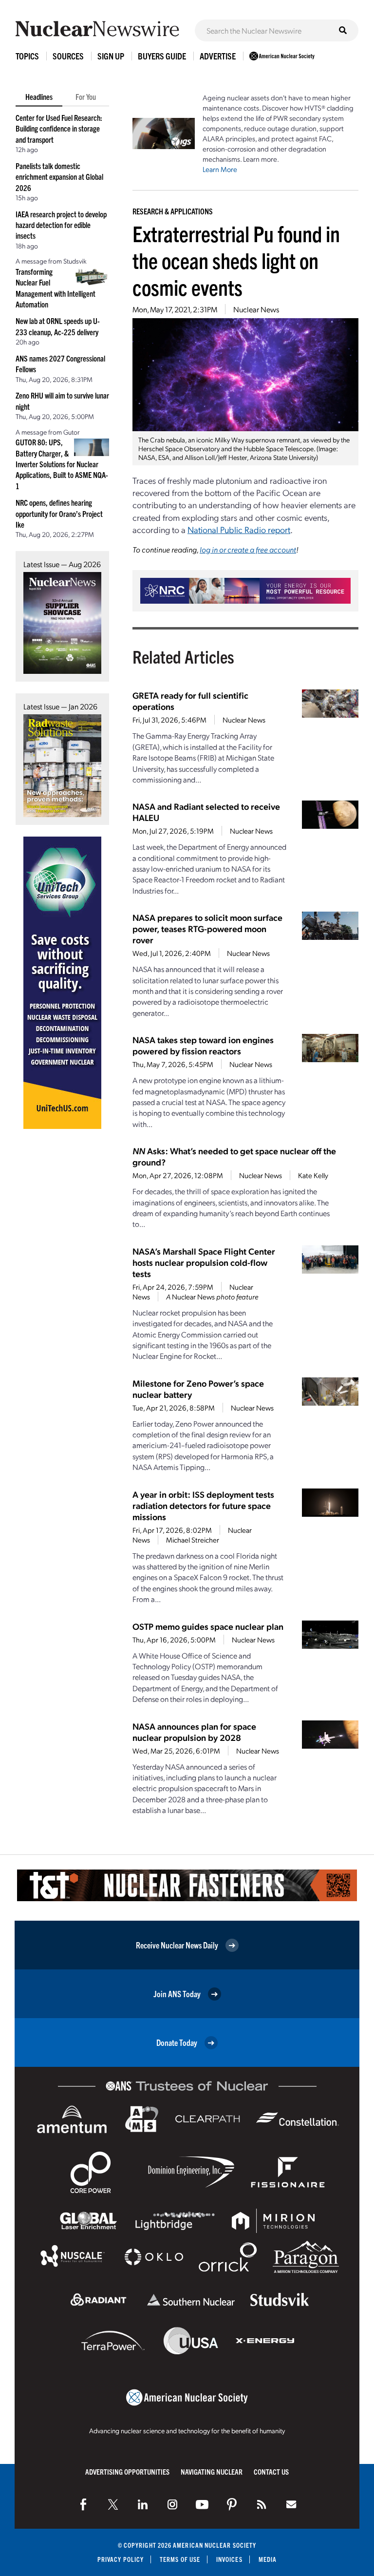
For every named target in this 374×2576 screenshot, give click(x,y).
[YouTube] (202, 2504)
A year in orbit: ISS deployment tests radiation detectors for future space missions (203, 1505)
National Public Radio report (239, 529)
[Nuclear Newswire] (262, 2504)
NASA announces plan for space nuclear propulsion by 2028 (194, 1732)
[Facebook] (83, 2504)
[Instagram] (172, 2504)
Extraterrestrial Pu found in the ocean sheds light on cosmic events (236, 260)
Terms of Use (180, 2559)
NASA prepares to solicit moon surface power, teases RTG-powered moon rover (207, 928)
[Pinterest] (232, 2504)
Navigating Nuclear (212, 2471)
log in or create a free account (248, 549)
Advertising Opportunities (127, 2471)
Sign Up (111, 56)
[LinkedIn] (143, 2504)
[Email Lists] (291, 2504)
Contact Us (271, 2471)
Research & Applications (173, 211)
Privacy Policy (121, 2559)
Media (268, 2559)
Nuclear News (256, 309)
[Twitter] (113, 2504)
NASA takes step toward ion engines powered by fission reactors (203, 1045)
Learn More (220, 169)
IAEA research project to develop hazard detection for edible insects (61, 225)
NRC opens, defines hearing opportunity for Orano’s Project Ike (59, 513)
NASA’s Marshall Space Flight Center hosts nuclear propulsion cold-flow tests (204, 1262)
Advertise (218, 56)
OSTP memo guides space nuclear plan (208, 1626)
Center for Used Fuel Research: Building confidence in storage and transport (59, 128)
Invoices (229, 2559)
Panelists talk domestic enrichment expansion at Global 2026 (59, 177)
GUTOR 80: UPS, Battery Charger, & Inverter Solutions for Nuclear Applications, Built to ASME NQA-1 (62, 464)
